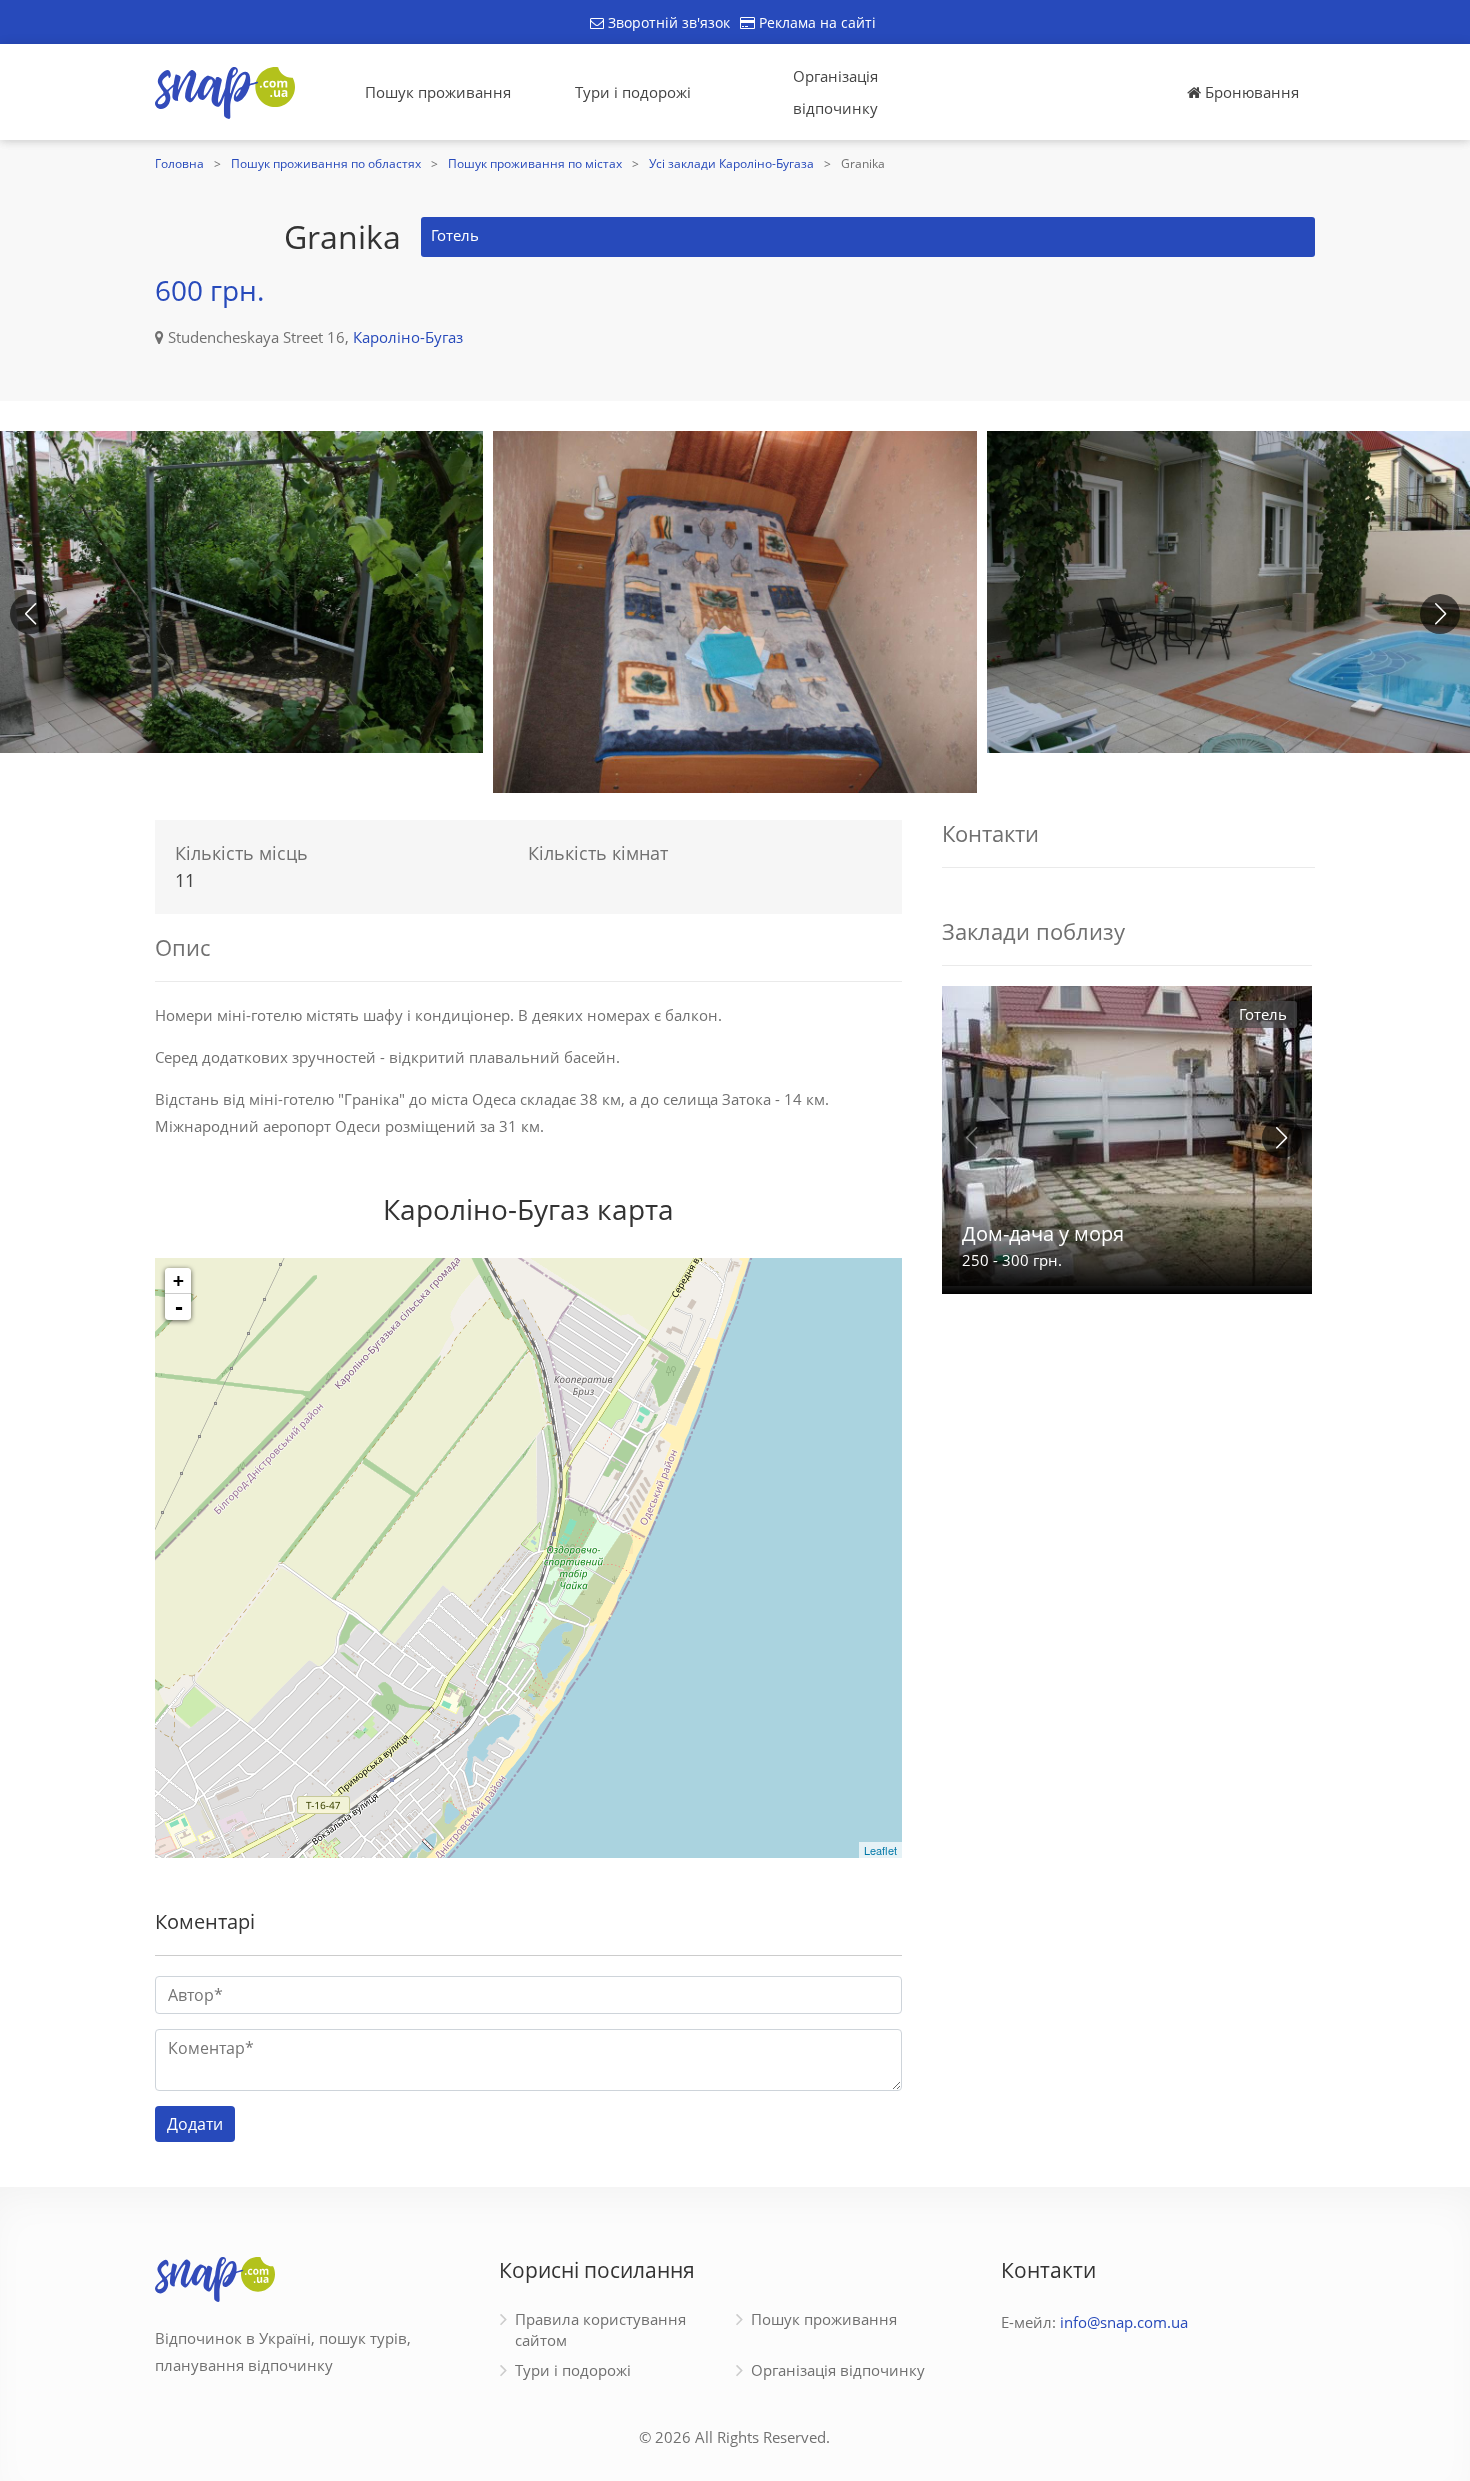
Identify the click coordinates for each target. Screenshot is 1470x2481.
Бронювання (1250, 92)
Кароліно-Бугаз (408, 337)
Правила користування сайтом (600, 2329)
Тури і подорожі (633, 92)
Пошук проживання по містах (535, 163)
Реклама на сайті (815, 22)
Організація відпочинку (835, 92)
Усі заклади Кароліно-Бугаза (731, 163)
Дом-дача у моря (1043, 1233)
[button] (1440, 614)
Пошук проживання (438, 92)
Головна (179, 163)
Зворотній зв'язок (667, 22)
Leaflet (880, 1850)
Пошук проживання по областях (326, 163)
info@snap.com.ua (1124, 2322)
